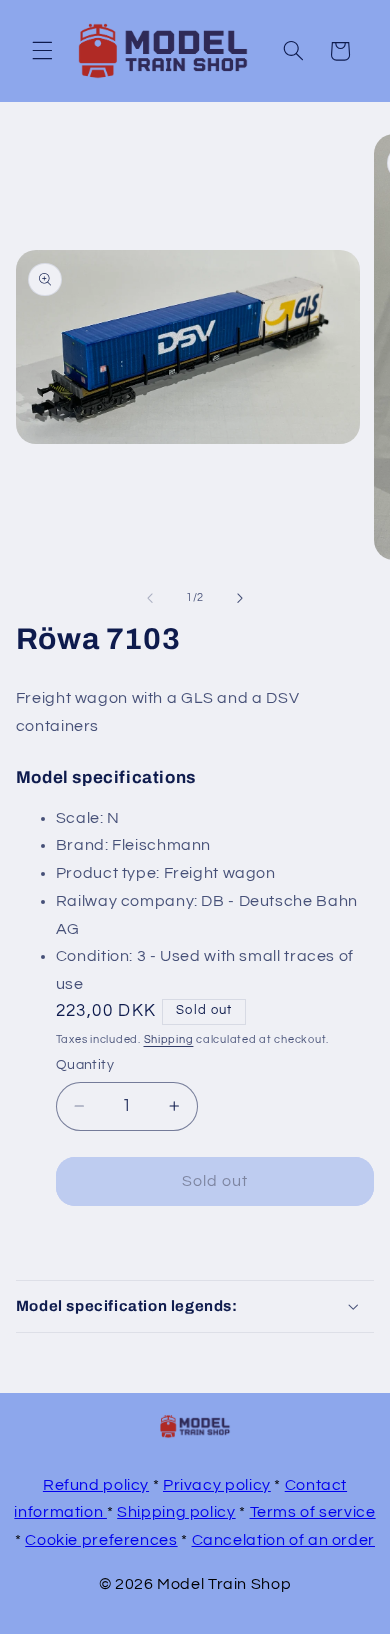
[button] (42, 51)
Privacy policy (217, 1485)
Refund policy (96, 1485)
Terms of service (313, 1512)
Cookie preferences (101, 1540)
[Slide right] (240, 598)
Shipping (169, 1039)
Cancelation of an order (284, 1540)
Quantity (85, 1065)
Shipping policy (176, 1512)
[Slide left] (150, 598)
